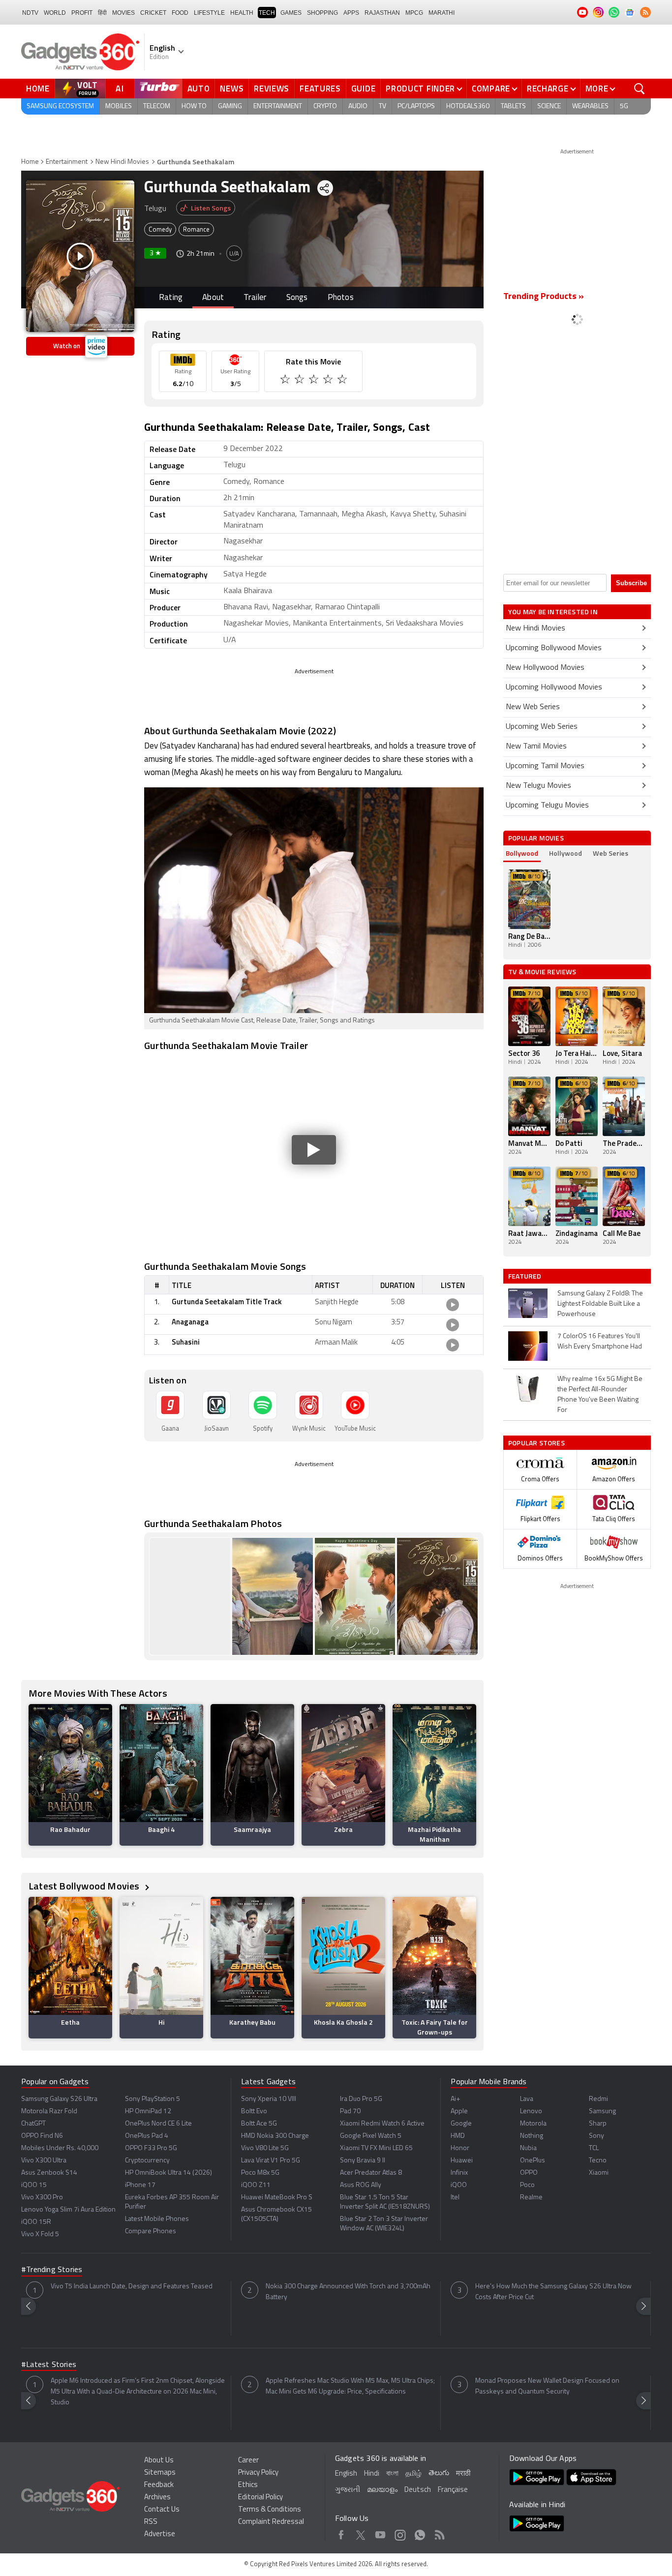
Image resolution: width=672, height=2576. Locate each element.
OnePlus (533, 2161)
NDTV (30, 13)
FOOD (180, 13)
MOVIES (123, 13)
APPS (351, 13)
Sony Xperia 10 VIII (269, 2099)
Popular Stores (536, 1443)
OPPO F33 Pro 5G (151, 2148)
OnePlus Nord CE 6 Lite (158, 2124)
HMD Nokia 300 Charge (275, 2136)
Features (320, 89)
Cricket (153, 13)
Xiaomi (599, 2173)
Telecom (157, 106)
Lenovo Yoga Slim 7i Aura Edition (68, 2210)
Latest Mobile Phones (157, 2219)
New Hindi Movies (122, 162)
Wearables (590, 106)
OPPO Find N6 (42, 2136)
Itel (455, 2198)
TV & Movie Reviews (542, 972)
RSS (151, 2522)
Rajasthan (382, 13)
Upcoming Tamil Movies (545, 766)
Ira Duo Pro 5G (361, 2099)
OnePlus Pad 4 (147, 2136)
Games (291, 13)
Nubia (528, 2148)
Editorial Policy (260, 2498)
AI (120, 89)
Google (461, 2124)
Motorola (533, 2124)
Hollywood (565, 853)
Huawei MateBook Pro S (277, 2198)
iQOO (459, 2185)
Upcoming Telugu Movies (547, 806)
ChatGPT (33, 2124)
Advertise (160, 2534)
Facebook (341, 2533)
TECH (267, 13)
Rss (440, 2533)
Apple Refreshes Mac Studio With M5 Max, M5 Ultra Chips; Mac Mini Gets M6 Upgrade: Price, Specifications (350, 2386)
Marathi (442, 13)
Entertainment (278, 106)
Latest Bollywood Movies (85, 1886)
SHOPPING (322, 13)
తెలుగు (439, 2473)
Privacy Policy (258, 2473)
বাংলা (392, 2474)
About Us (159, 2461)
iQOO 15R (36, 2222)
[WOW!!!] (343, 381)
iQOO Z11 (256, 2185)
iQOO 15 (34, 2185)
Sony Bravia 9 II (363, 2161)
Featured (526, 1276)
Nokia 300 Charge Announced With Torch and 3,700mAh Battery (348, 2292)
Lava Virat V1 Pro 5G (271, 2161)
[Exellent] (315, 381)
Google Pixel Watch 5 (371, 2136)
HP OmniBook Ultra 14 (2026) (168, 2173)
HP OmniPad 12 (148, 2112)
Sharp (598, 2124)
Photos (341, 298)
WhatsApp (420, 2533)
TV (382, 106)
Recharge (548, 89)
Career (248, 2461)
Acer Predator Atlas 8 (371, 2173)
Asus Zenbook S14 (49, 2173)
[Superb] (329, 381)
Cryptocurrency (147, 2161)
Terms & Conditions (270, 2510)
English (346, 2474)
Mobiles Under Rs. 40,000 (60, 2148)
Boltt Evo (254, 2112)
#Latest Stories (49, 2365)
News (232, 89)
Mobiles (119, 106)
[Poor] (286, 381)
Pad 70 (350, 2112)
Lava (527, 2099)
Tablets (513, 106)
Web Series (611, 853)
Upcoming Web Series (542, 727)
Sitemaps (160, 2473)
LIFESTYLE (209, 13)
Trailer (255, 298)
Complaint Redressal (271, 2522)
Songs (297, 298)
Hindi (372, 2474)
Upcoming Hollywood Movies (554, 688)
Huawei (462, 2161)
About (213, 298)
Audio (358, 106)
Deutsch (418, 2490)
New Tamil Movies (536, 747)
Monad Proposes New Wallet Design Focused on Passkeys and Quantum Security (547, 2386)
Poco (527, 2185)
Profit (82, 13)
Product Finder (420, 89)
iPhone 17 (140, 2185)
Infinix (459, 2173)
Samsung (602, 2112)
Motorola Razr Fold (49, 2112)
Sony (596, 2136)
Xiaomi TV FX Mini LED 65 (376, 2148)
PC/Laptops (416, 106)
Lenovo (531, 2112)
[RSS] (645, 12)
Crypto (325, 106)
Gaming (230, 106)
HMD (458, 2136)
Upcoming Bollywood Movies (554, 648)
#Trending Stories (52, 2270)
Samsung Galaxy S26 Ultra (59, 2099)
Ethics (248, 2485)
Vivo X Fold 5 (40, 2234)
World (55, 13)
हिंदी (102, 13)
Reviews (272, 89)
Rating (171, 298)
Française (453, 2490)
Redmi (598, 2099)
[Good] (300, 381)
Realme (531, 2198)
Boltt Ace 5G (259, 2124)
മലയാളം (382, 2490)
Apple (459, 2112)
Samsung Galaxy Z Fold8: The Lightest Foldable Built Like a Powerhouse (600, 1304)
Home (38, 89)
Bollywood (522, 853)
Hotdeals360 (468, 106)
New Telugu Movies (538, 786)
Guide (364, 89)
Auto (199, 89)
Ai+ (455, 2099)
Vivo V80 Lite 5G (265, 2148)
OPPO (529, 2173)
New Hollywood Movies (545, 668)
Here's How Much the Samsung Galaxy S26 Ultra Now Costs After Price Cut (553, 2292)
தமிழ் (413, 2474)
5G (624, 106)
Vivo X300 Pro (42, 2198)
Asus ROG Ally (361, 2185)
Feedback (159, 2485)
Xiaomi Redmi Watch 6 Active (382, 2124)
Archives (157, 2498)
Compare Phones (151, 2232)
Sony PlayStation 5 (153, 2099)
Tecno (598, 2161)
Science (549, 106)
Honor (460, 2148)
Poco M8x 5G (260, 2173)
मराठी (463, 2474)
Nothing (532, 2136)
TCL (594, 2148)
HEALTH (242, 13)
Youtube (381, 2533)
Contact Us (162, 2510)
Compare (491, 89)
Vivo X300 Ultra (44, 2161)
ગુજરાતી (348, 2490)
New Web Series (533, 707)
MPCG (414, 13)
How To (194, 106)
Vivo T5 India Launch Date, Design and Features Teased (132, 2287)
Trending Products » (544, 297)
